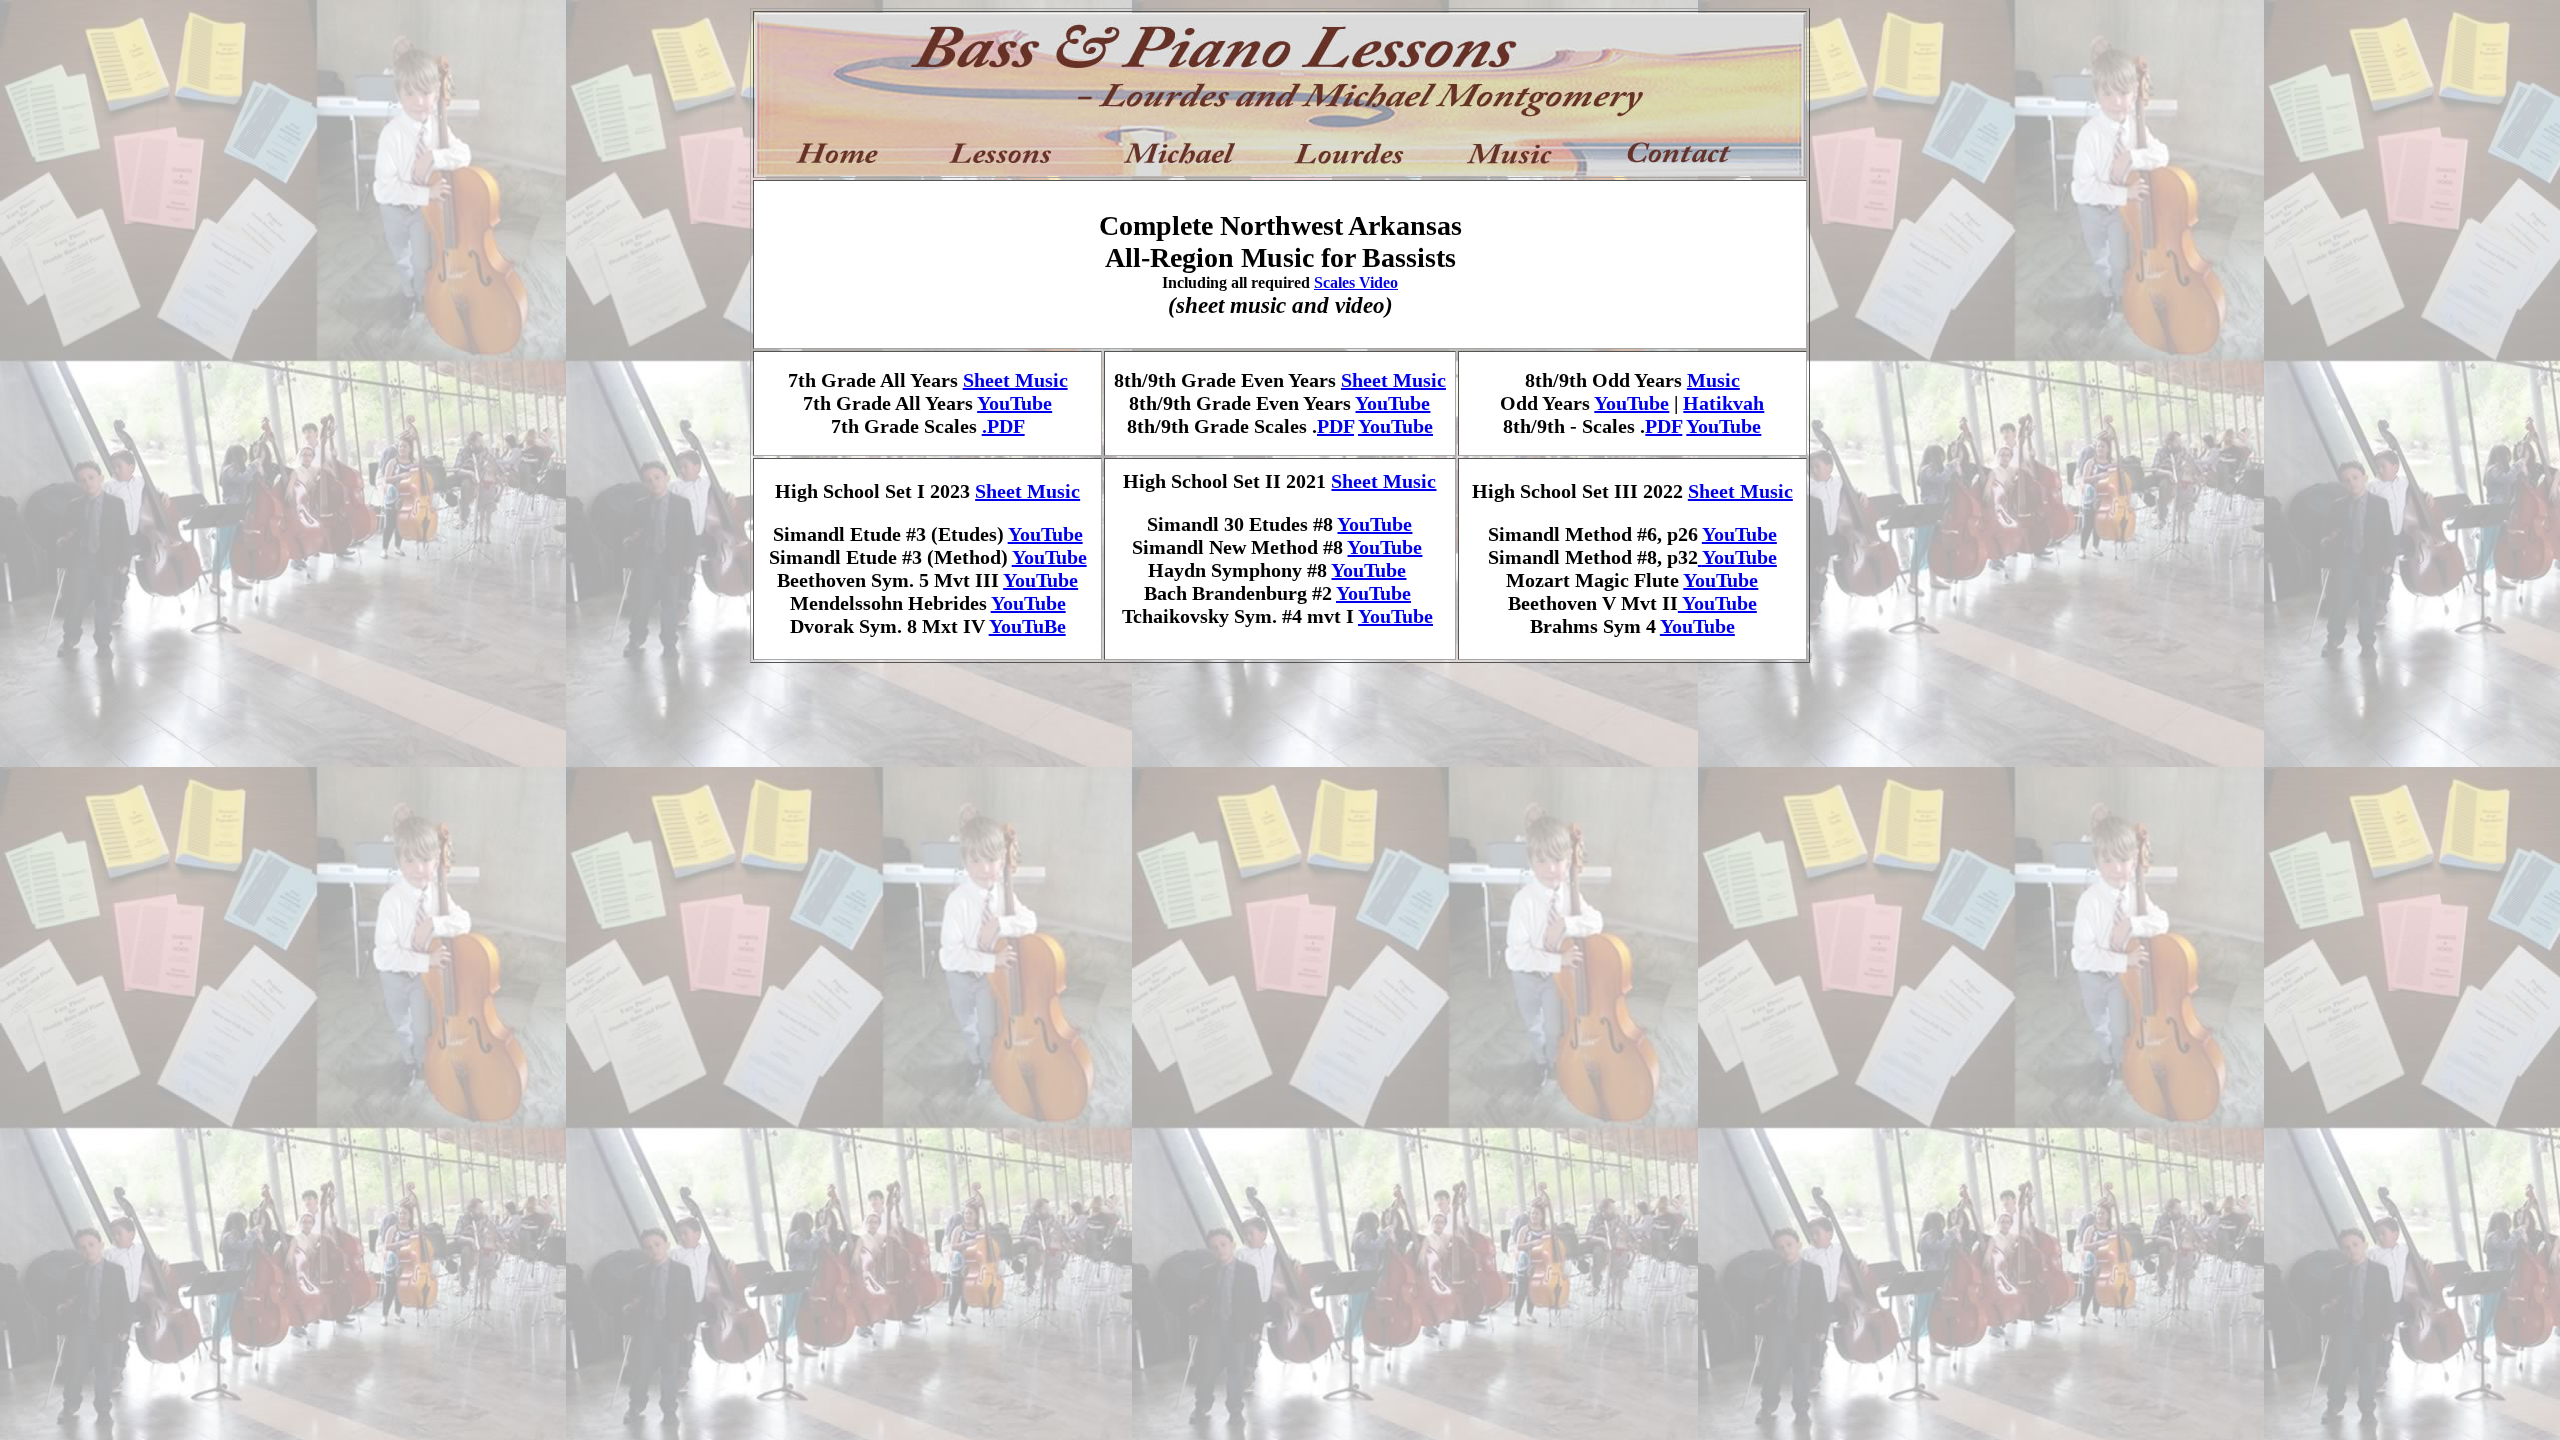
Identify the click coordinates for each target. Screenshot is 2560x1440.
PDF (1335, 426)
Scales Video (1356, 282)
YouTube (1014, 403)
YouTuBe (1027, 626)
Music (1713, 380)
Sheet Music (1015, 380)
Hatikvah (1723, 403)
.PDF (1003, 426)
